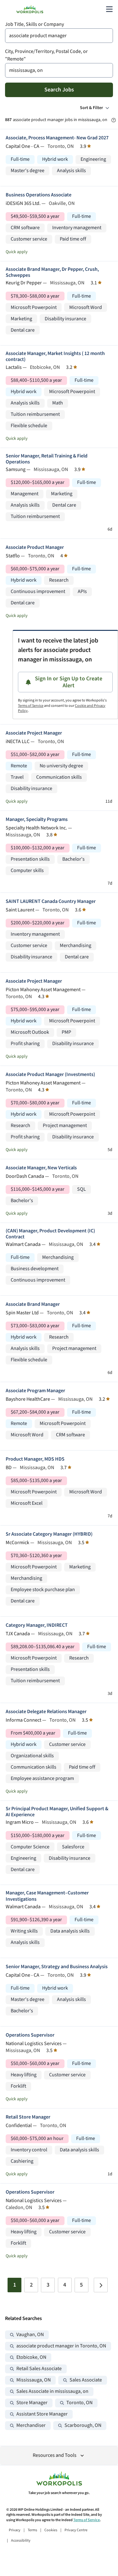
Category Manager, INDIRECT (37, 1625)
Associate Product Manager (35, 547)
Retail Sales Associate (39, 2369)
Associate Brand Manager (33, 1304)
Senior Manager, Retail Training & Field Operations (47, 459)
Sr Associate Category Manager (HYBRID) (49, 1534)
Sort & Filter (91, 108)
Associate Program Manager (35, 1391)
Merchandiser (31, 2425)
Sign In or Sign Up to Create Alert (69, 682)
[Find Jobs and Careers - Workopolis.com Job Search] (30, 9)
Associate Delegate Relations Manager (46, 1712)
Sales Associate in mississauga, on (52, 2391)
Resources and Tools (55, 2455)
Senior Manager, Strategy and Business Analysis (57, 1967)
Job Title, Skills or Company (34, 24)
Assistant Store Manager (42, 2414)
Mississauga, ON (34, 2380)
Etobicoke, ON (31, 2357)
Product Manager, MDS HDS (35, 1459)
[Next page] (101, 2285)
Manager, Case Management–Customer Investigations (47, 1896)
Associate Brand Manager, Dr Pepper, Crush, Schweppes (52, 272)
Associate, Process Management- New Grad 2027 (57, 138)
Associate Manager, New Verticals (41, 1168)
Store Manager (32, 2403)
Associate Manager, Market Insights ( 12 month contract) (55, 357)
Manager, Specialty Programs (37, 820)
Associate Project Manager (34, 733)
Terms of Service (31, 706)
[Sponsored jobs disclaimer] (114, 120)
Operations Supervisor (30, 2035)
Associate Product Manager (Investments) (50, 1075)
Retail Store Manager (28, 2117)
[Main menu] (109, 9)
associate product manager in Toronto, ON (61, 2346)
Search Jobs (59, 90)
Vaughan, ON (30, 2335)
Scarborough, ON (83, 2425)
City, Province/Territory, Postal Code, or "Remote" (46, 55)
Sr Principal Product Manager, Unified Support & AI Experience (57, 1812)
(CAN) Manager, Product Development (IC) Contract (50, 1234)
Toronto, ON (79, 2403)
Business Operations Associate (39, 195)
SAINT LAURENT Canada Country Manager (51, 901)
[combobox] (59, 36)
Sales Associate (86, 2380)
